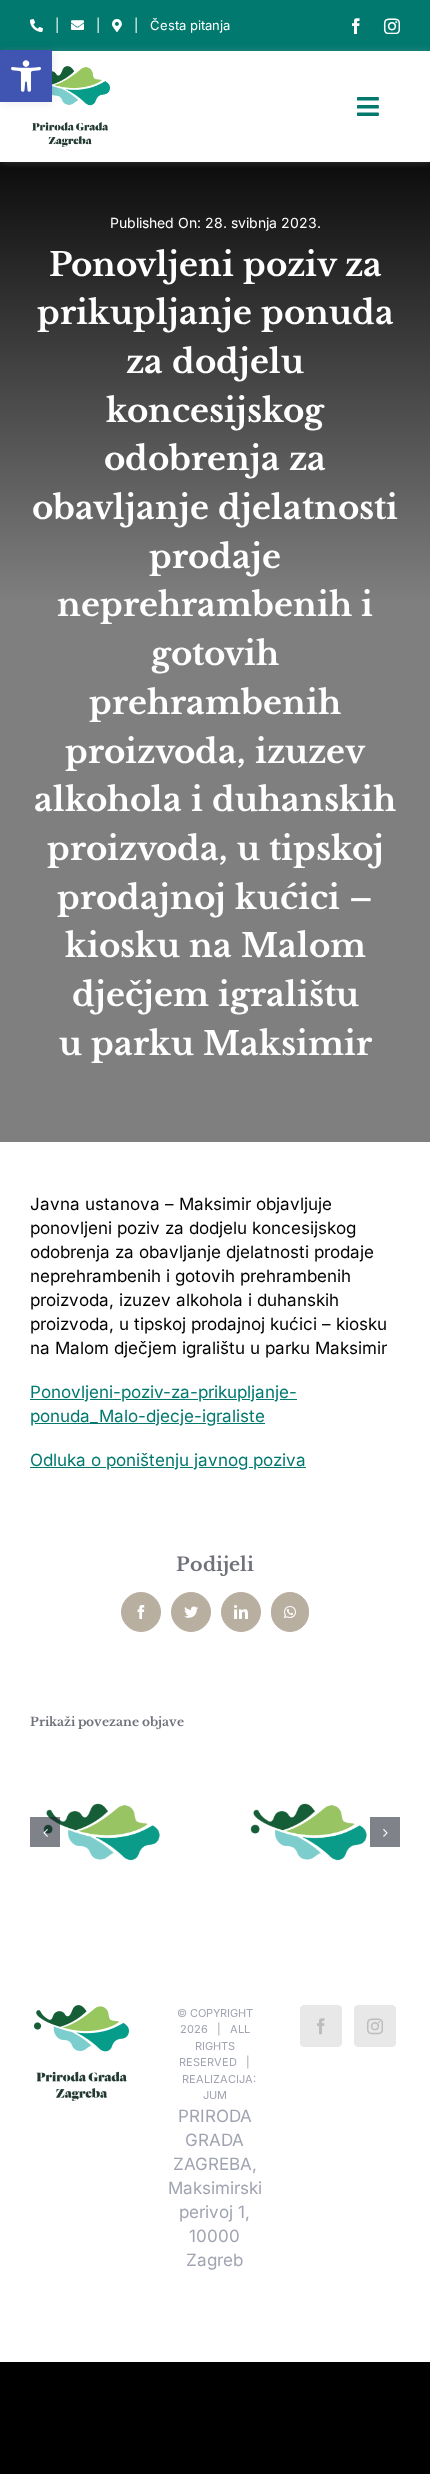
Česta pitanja (190, 25)
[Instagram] (375, 2026)
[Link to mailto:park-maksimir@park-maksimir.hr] (77, 25)
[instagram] (392, 26)
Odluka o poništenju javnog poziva (168, 1460)
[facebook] (356, 26)
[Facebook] (321, 2026)
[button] (26, 76)
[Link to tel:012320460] (36, 25)
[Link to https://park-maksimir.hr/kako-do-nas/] (117, 25)
